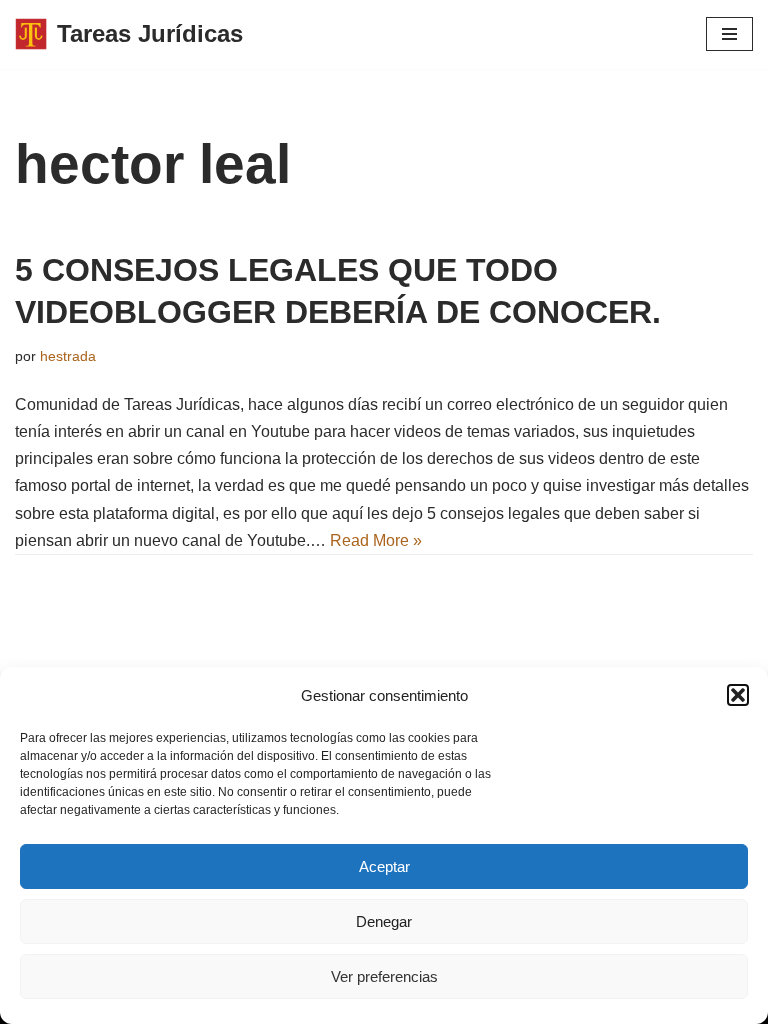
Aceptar (384, 866)
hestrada (68, 356)
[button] (738, 695)
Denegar (384, 921)
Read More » (376, 540)
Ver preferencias (384, 976)
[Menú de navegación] (729, 34)
